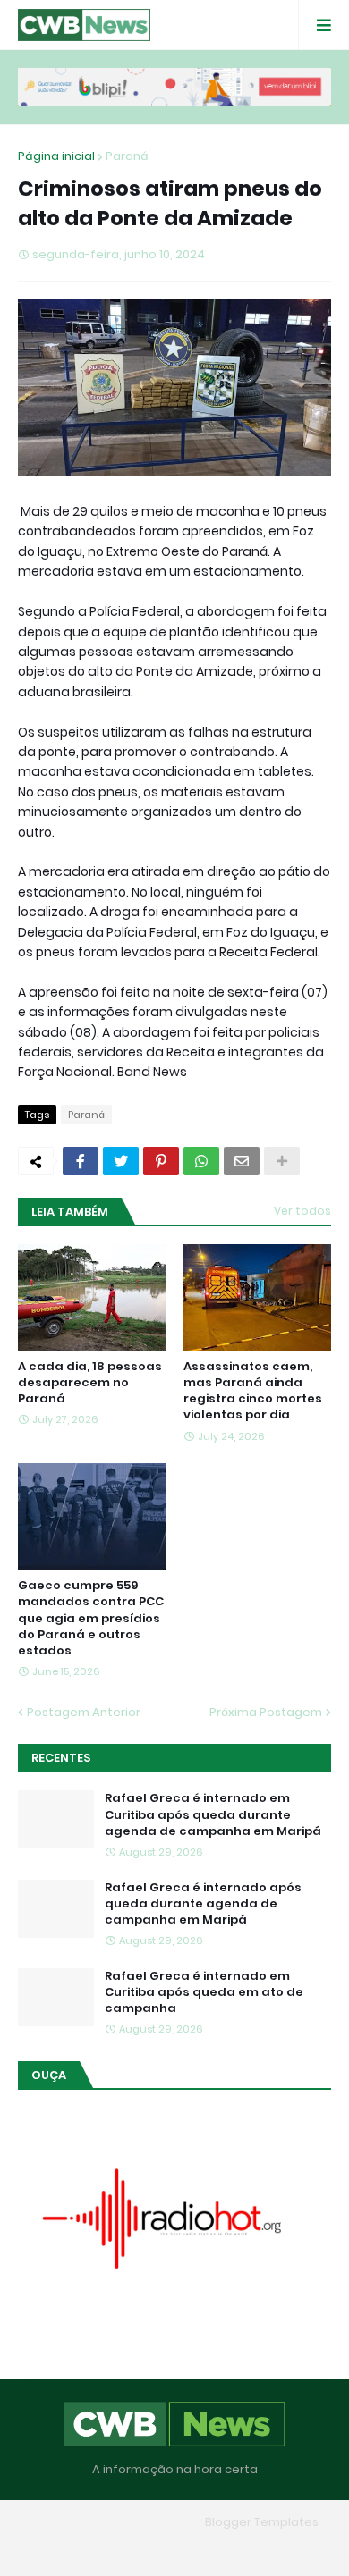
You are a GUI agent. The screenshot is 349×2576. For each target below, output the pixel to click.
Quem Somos (123, 2549)
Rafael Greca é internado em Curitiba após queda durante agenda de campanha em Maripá (213, 1814)
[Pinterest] (161, 1161)
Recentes (61, 1758)
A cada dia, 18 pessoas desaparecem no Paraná (90, 1383)
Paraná (127, 156)
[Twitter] (121, 1161)
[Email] (242, 1161)
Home (45, 2549)
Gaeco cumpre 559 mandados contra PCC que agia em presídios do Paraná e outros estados (91, 1618)
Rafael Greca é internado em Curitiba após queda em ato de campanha (204, 1992)
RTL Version (289, 2549)
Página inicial (56, 156)
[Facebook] (81, 1161)
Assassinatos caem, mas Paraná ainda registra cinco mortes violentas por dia (253, 1391)
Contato (210, 2549)
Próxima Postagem (266, 1712)
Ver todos (302, 1211)
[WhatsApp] (201, 1161)
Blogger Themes (149, 2522)
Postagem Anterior (84, 1712)
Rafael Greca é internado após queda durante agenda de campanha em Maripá (203, 1904)
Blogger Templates (262, 2522)
